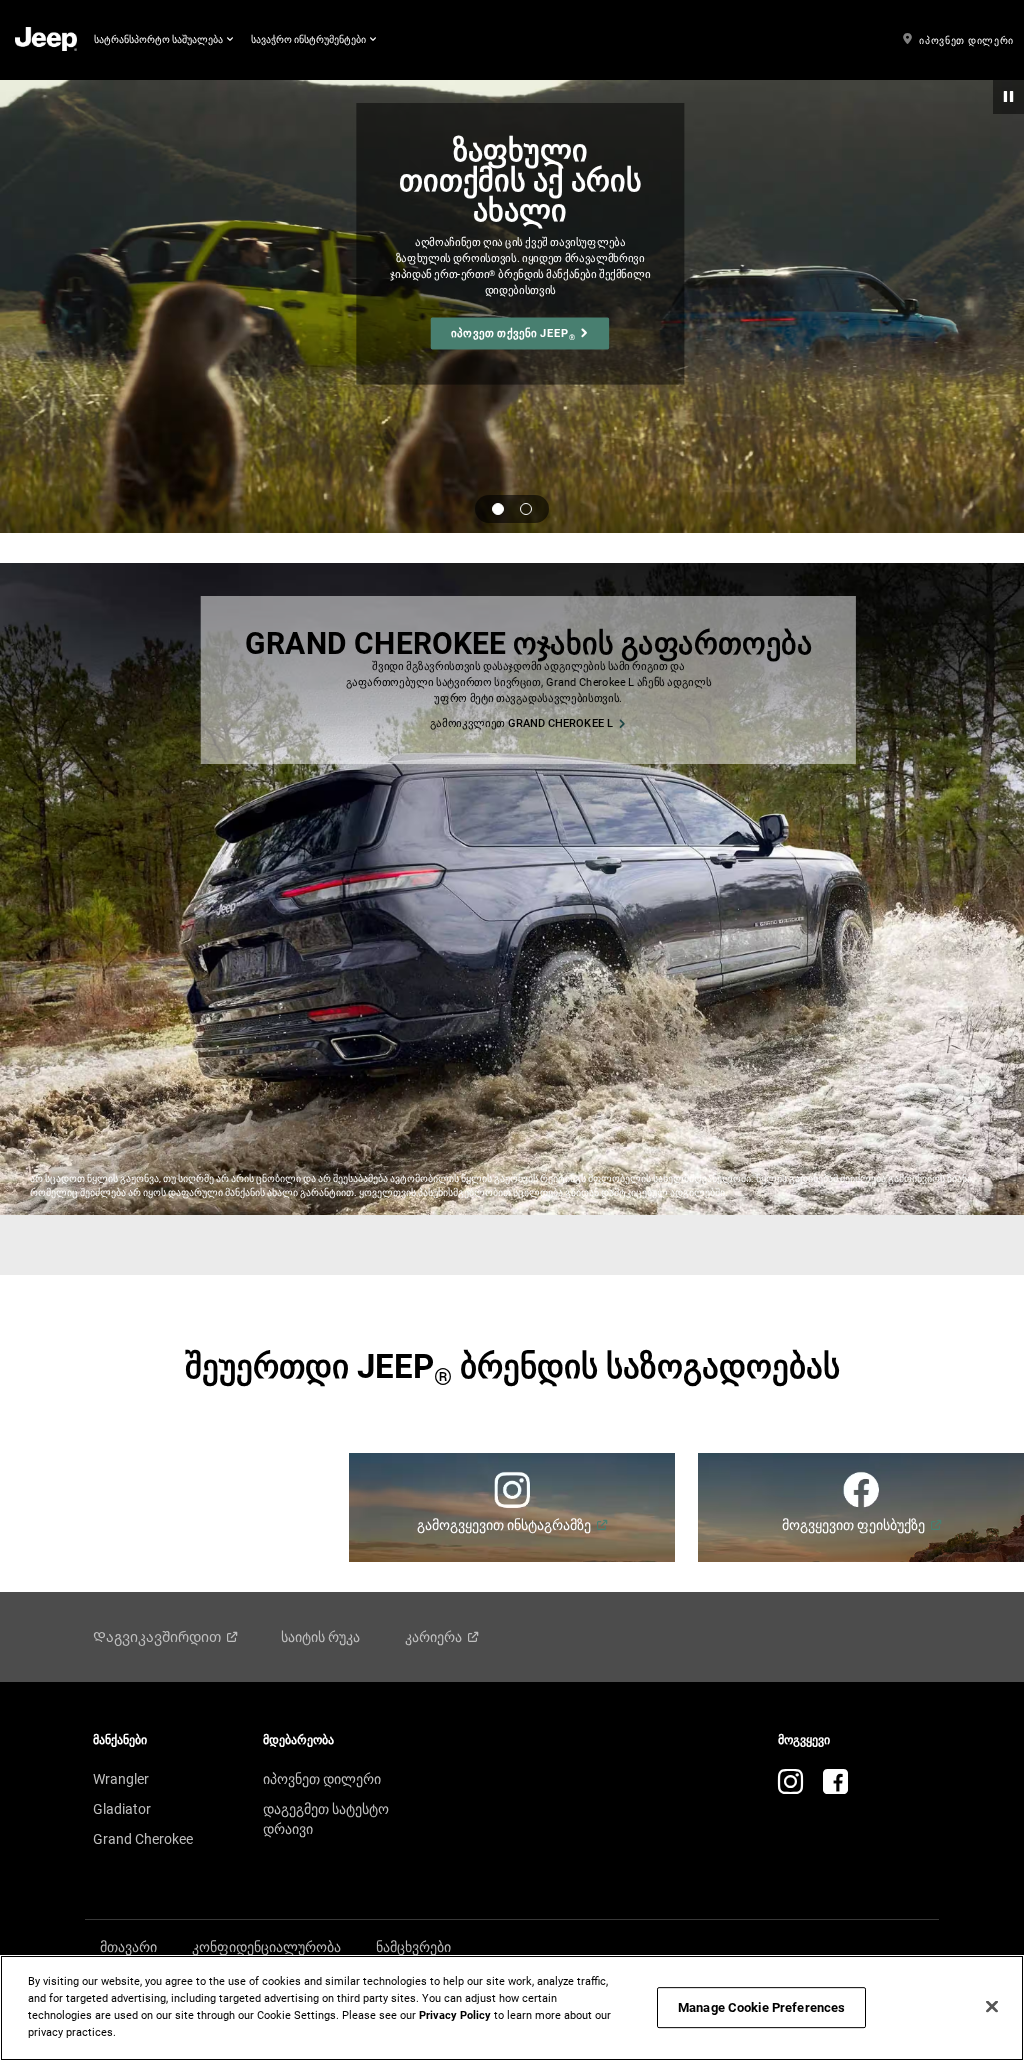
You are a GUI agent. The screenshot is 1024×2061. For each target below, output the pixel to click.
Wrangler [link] (121, 1779)
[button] (163, 40)
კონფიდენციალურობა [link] (266, 1947)
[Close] (992, 2007)
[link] (46, 40)
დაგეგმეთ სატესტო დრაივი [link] (326, 1819)
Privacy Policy (455, 2015)
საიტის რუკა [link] (320, 1637)
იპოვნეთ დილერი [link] (322, 1779)
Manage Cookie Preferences (761, 2007)
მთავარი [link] (128, 1947)
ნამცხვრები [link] (413, 1947)
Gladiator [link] (122, 1809)
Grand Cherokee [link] (143, 1839)
